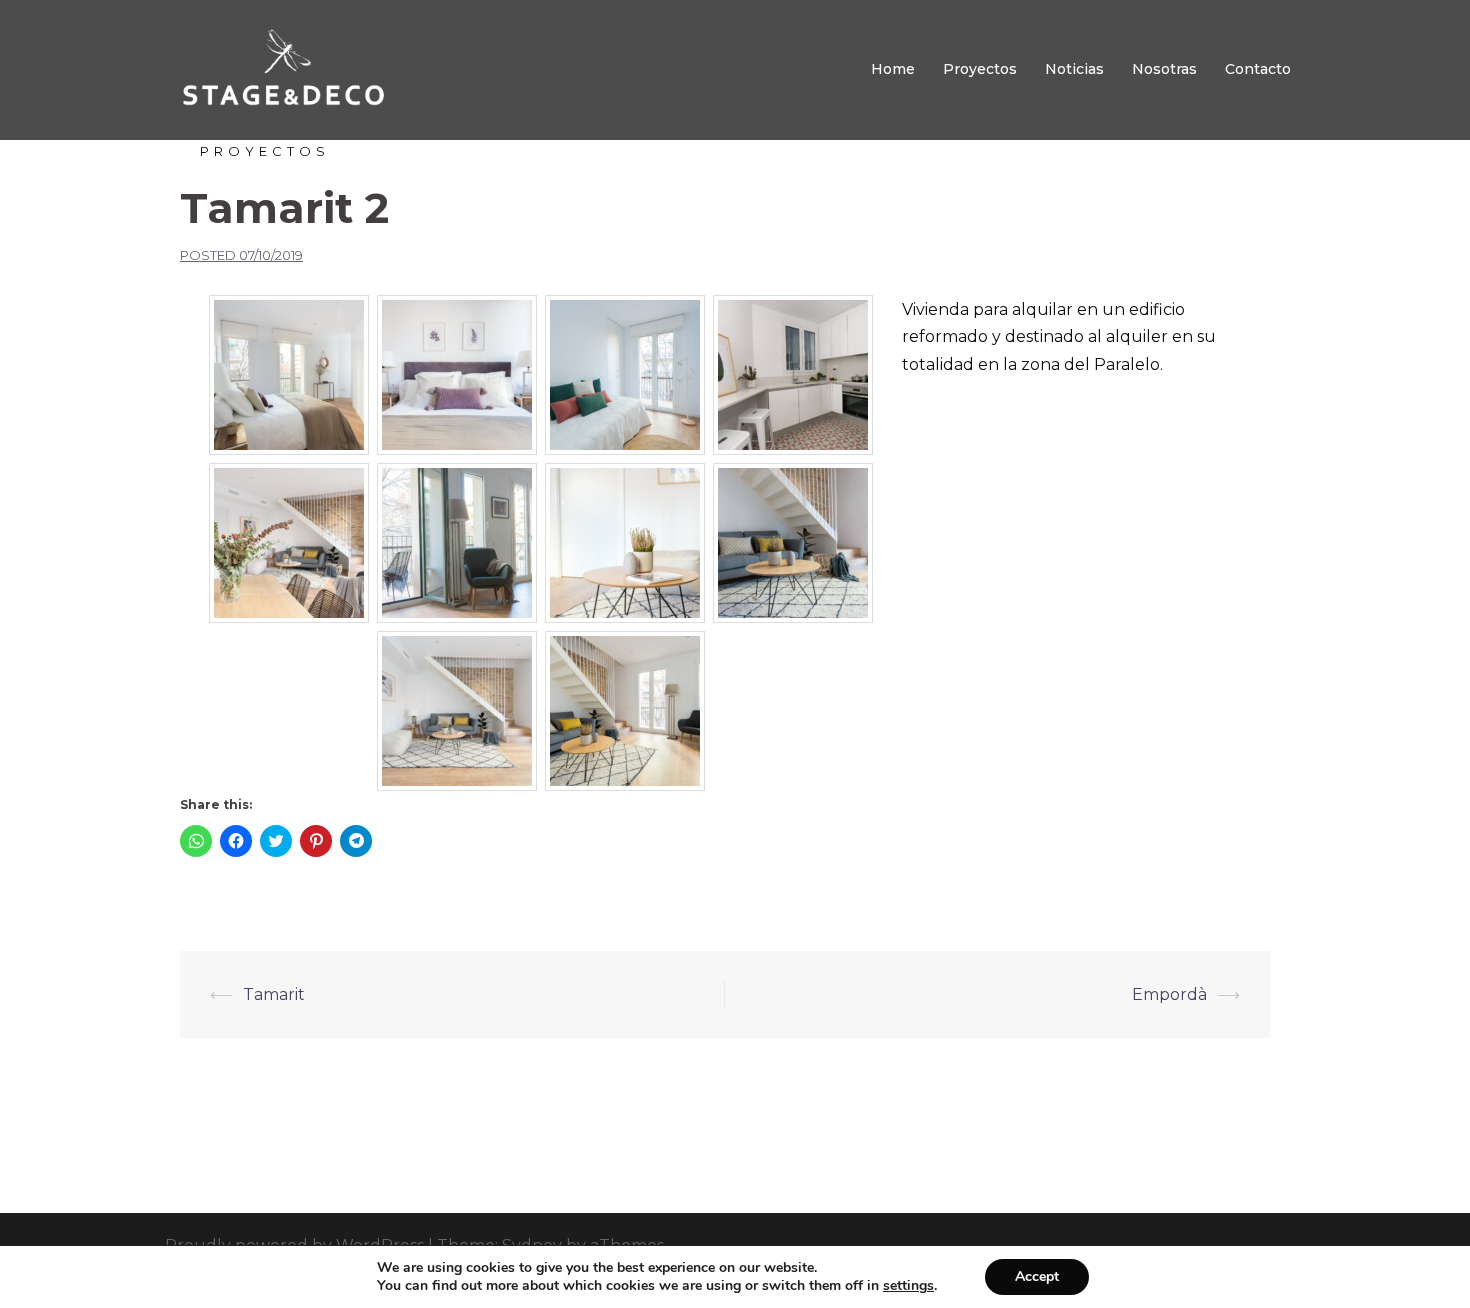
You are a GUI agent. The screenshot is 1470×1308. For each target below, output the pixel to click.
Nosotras (1164, 69)
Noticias (1074, 69)
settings (908, 1286)
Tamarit (274, 994)
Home (893, 69)
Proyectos (980, 69)
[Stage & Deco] (281, 68)
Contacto (1258, 69)
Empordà (1169, 994)
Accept (1037, 1276)
